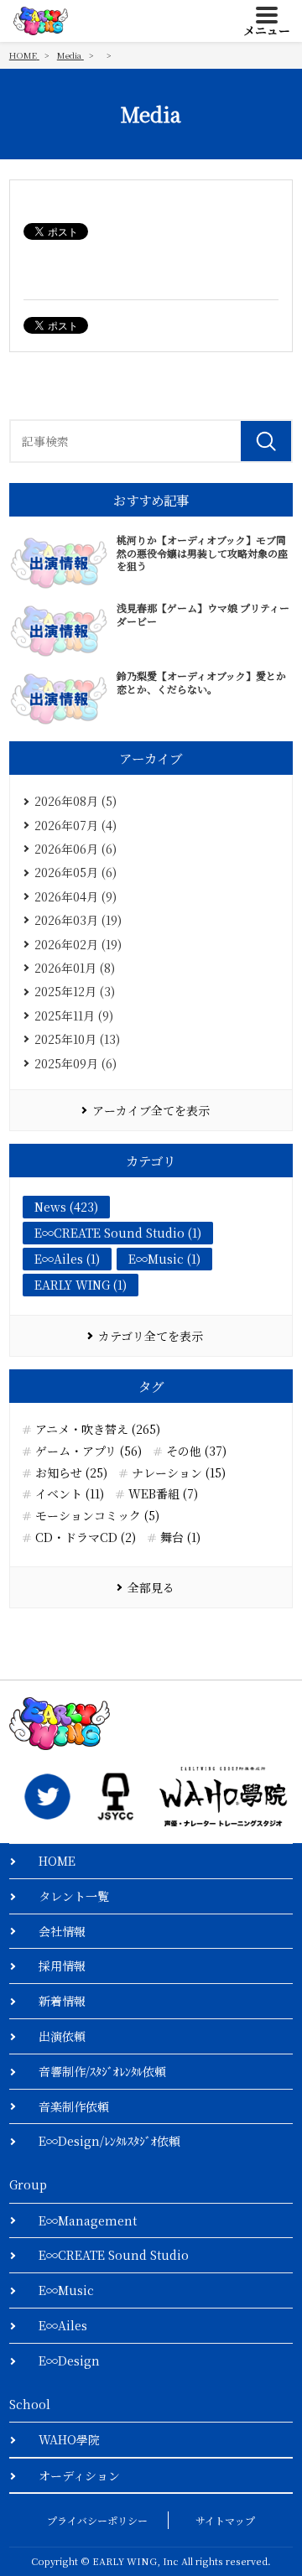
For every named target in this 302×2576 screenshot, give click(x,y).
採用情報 (62, 1966)
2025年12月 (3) (75, 991)
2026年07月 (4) (75, 825)
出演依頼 (62, 2036)
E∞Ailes (63, 2325)
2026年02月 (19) (78, 944)
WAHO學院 (69, 2439)
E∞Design (69, 2360)
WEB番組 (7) (163, 1494)
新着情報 (62, 2001)
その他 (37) (196, 1451)
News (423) (66, 1207)
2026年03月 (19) (78, 920)
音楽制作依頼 (74, 2106)
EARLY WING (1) (81, 1285)
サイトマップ (225, 2520)
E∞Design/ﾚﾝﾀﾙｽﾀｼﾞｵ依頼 (109, 2141)
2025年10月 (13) (77, 1039)
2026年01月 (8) (75, 968)
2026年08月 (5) (75, 801)
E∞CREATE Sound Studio (114, 2255)
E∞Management (88, 2220)
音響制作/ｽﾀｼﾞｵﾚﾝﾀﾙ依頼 (102, 2071)
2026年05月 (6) (75, 872)
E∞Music (66, 2290)
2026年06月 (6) (75, 849)
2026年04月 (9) (75, 896)
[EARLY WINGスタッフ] (47, 1797)
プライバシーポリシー (97, 2520)
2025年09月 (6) (75, 1063)
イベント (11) (70, 1494)
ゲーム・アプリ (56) (89, 1451)
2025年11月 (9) (74, 1015)
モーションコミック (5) (97, 1516)
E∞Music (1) (164, 1259)
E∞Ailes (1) (67, 1259)
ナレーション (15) (179, 1473)
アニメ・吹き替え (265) (98, 1429)
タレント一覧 (74, 1896)
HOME (57, 1861)
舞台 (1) (180, 1537)
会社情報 (62, 1931)
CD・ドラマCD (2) (86, 1537)
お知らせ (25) (71, 1473)
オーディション (79, 2475)
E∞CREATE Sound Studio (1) (118, 1233)
